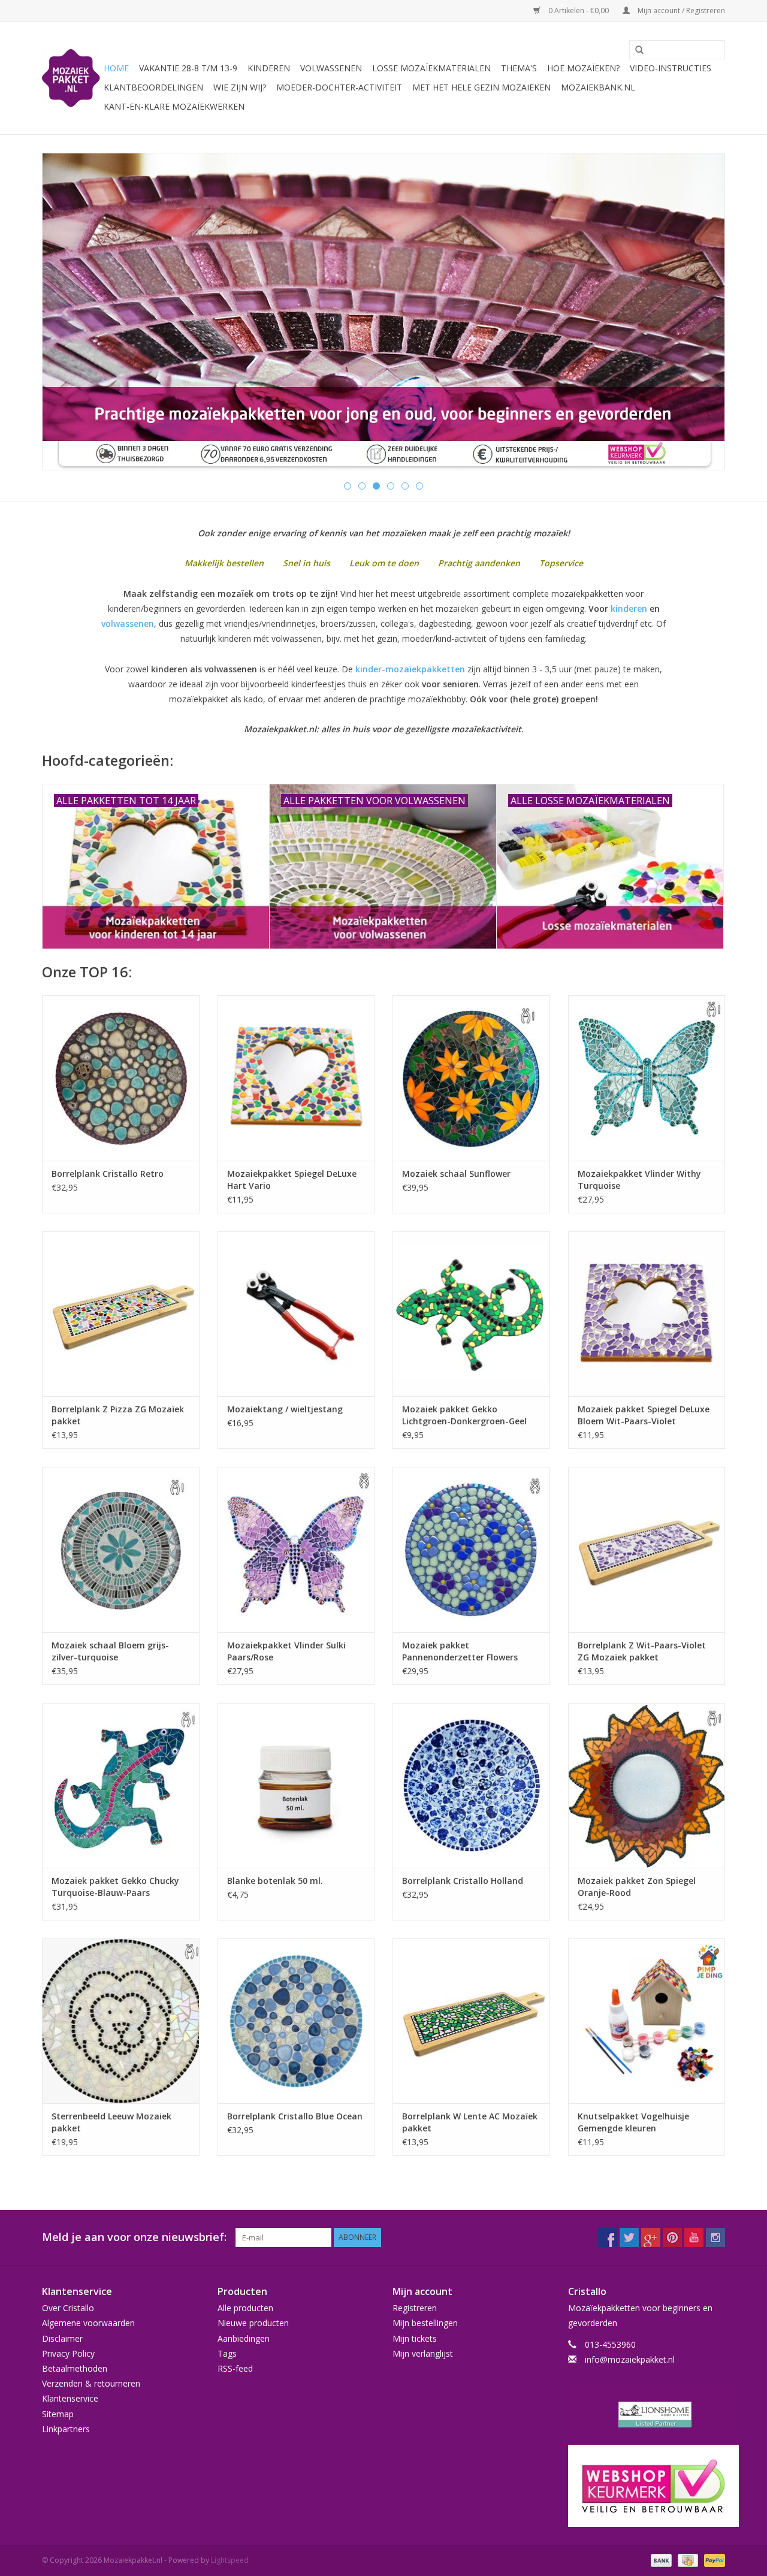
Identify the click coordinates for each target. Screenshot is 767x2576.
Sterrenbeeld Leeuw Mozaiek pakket (111, 2122)
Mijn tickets (415, 2338)
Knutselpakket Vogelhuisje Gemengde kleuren (633, 2122)
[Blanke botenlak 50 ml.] (296, 1785)
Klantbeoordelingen (153, 87)
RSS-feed (235, 2368)
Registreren (415, 2308)
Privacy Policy (68, 2353)
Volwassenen (331, 68)
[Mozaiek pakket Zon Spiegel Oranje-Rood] (647, 1785)
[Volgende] (701, 312)
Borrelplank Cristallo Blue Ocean (295, 2116)
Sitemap (58, 2414)
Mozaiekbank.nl (598, 87)
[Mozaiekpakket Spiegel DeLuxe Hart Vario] (296, 1078)
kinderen (629, 608)
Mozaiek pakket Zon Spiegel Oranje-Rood (637, 1887)
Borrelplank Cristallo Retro (108, 1174)
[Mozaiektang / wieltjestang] (296, 1314)
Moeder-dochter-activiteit (339, 87)
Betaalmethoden (75, 2368)
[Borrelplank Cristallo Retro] (121, 1078)
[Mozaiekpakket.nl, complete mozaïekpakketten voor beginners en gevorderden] (71, 78)
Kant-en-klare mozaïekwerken (174, 106)
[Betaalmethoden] (660, 2560)
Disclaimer (62, 2338)
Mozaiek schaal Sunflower (456, 1174)
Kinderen (269, 68)
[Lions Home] (647, 2415)
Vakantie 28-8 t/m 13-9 (188, 68)
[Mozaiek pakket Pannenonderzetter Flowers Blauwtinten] (471, 1549)
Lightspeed (230, 2560)
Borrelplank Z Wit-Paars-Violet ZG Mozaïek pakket (642, 1651)
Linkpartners (66, 2429)
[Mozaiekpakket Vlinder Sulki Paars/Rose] (296, 1549)
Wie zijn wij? (240, 87)
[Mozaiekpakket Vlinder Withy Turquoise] (647, 1078)
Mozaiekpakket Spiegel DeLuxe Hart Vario (292, 1180)
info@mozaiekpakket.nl (630, 2359)
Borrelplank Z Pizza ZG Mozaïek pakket (118, 1415)
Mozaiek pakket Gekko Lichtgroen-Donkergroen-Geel (464, 1415)
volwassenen (128, 623)
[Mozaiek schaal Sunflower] (471, 1078)
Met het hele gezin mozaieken (481, 87)
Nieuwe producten (253, 2323)
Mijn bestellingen (425, 2323)
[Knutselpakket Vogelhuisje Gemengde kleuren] (647, 2021)
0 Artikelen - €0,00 (579, 10)
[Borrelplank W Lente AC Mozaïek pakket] (471, 2021)
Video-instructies (671, 68)
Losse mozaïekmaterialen (431, 68)
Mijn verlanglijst (423, 2353)
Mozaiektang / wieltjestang (285, 1409)
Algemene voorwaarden (88, 2323)
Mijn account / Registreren (680, 10)
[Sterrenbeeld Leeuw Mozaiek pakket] (121, 2021)
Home (116, 68)
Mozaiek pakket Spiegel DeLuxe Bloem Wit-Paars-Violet (644, 1415)
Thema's (519, 68)
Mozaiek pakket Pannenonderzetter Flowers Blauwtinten (460, 1651)
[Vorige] (66, 312)
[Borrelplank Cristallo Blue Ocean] (296, 2021)
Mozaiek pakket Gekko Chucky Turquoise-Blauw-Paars (115, 1887)
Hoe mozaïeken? (583, 68)
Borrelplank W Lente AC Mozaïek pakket (470, 2122)
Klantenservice (70, 2398)
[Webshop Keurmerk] (647, 2486)
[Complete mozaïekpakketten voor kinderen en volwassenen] (383, 312)
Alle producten (245, 2308)
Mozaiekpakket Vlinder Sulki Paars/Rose (286, 1651)
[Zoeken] (635, 50)
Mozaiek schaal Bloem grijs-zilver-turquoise (110, 1651)
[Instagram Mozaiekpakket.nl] (715, 2237)
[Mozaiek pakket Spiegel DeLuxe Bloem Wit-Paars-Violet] (647, 1314)
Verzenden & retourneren (91, 2383)
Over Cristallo (68, 2308)
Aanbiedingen (244, 2338)
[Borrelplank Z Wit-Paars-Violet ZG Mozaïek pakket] (647, 1549)
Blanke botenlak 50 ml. (275, 1881)
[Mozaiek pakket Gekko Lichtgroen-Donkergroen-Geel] (471, 1314)
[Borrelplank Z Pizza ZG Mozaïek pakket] (121, 1314)
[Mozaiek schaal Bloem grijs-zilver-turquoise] (121, 1549)
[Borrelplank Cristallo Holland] (471, 1785)
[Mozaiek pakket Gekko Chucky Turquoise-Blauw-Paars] (121, 1785)
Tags (227, 2353)
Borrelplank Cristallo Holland (463, 1881)
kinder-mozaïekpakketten (410, 669)
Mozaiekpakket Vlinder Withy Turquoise (639, 1180)
